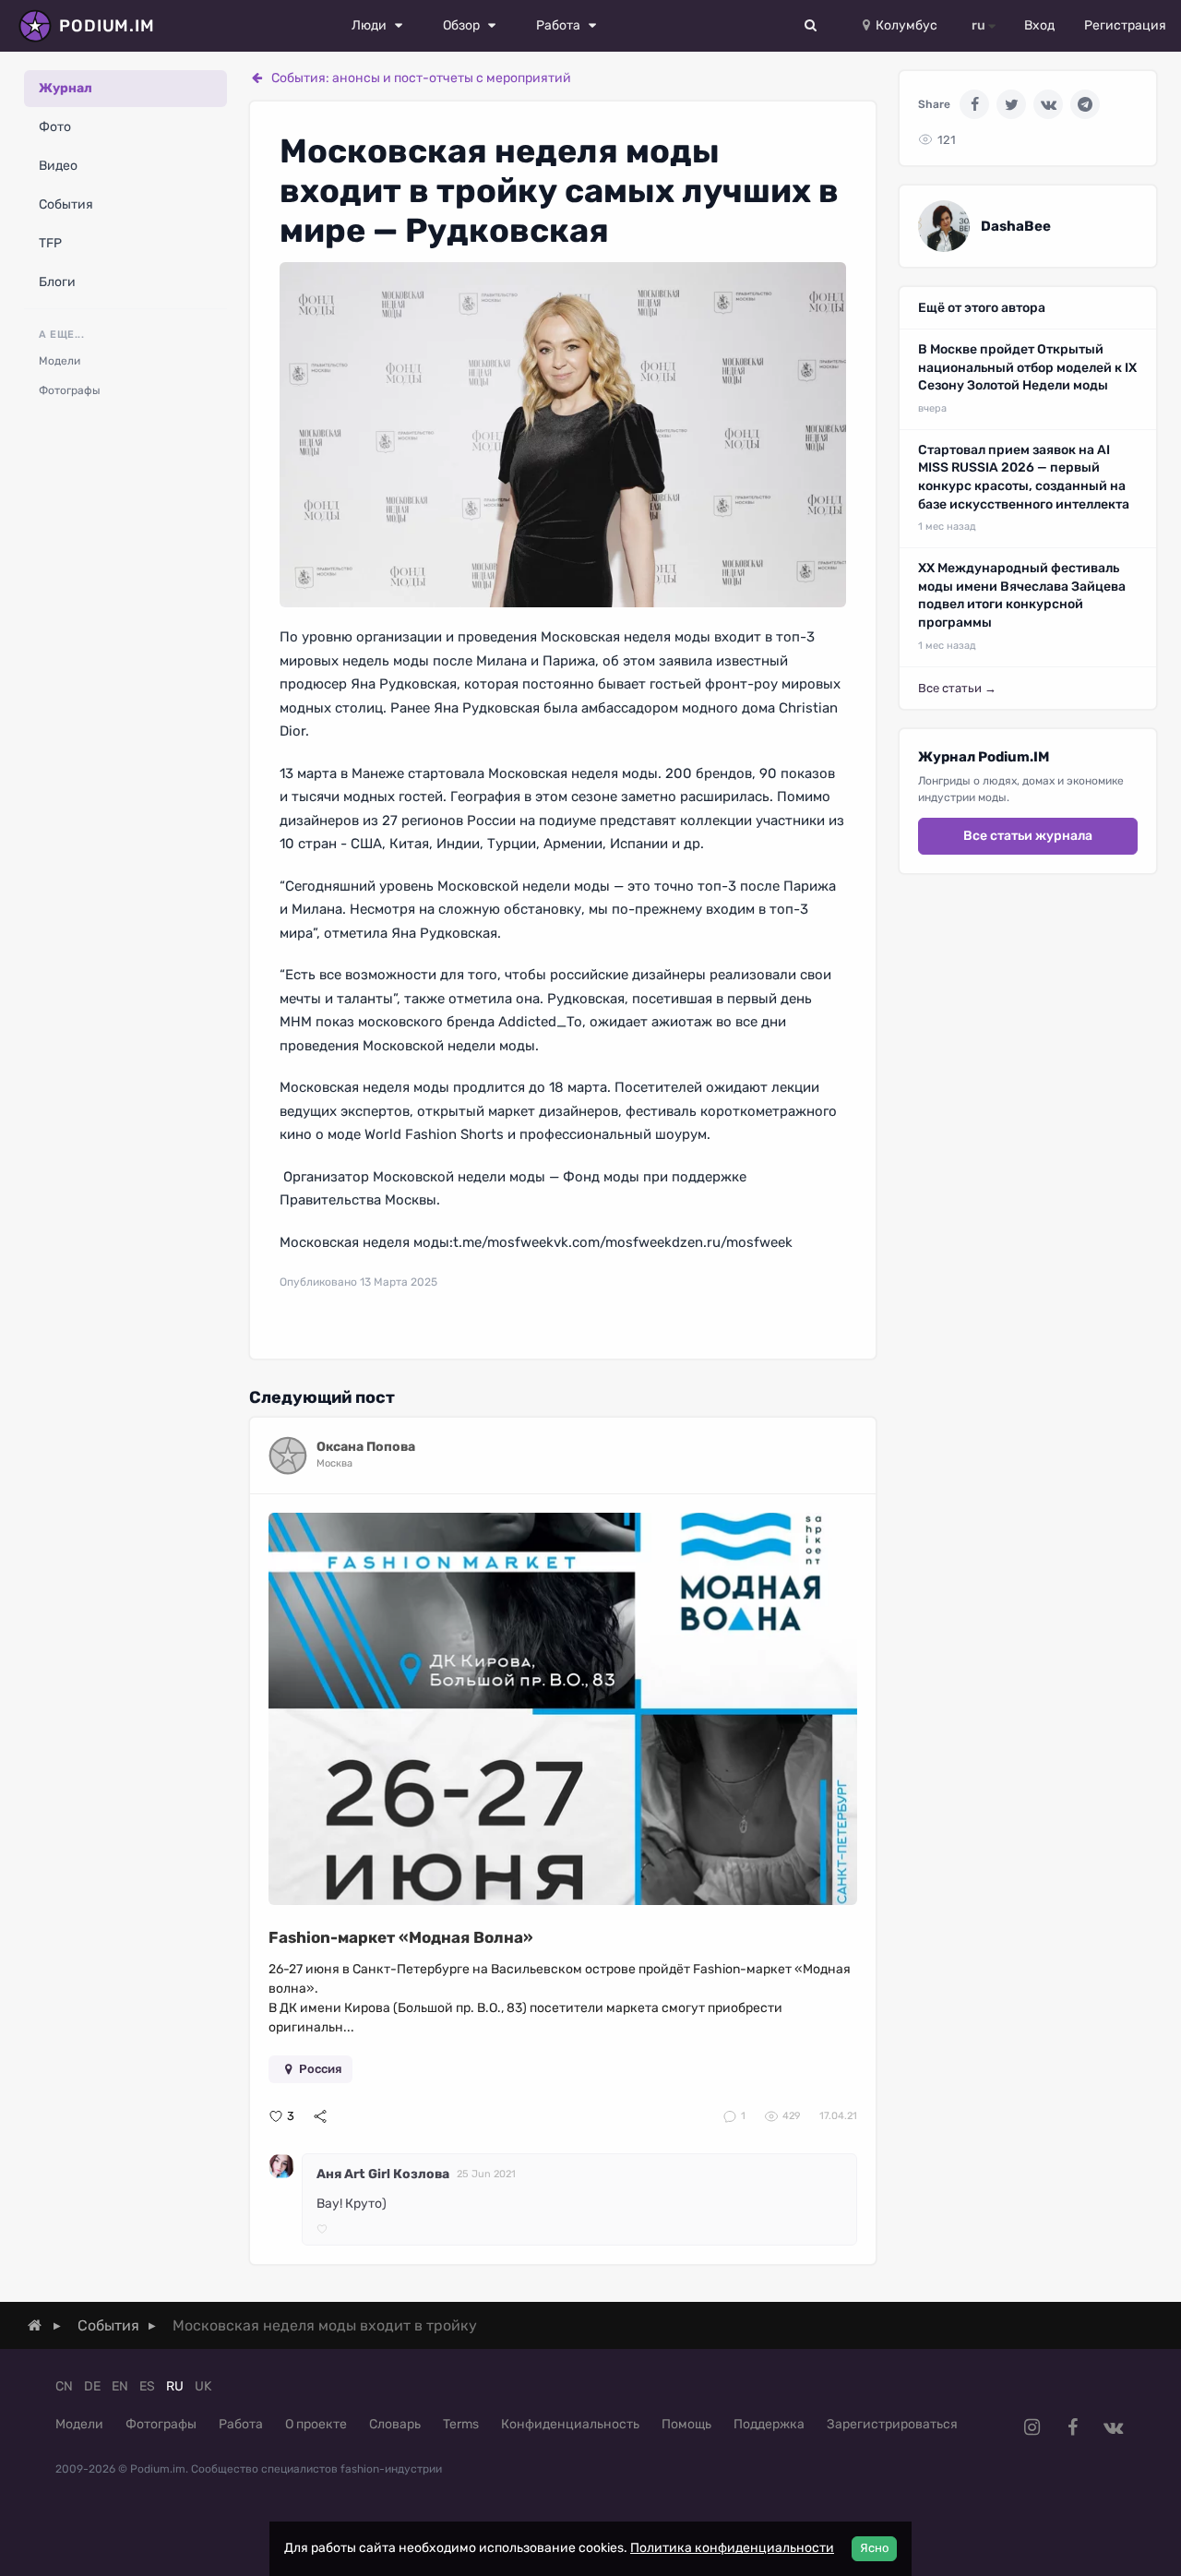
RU (175, 2386)
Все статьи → (957, 688)
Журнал (66, 88)
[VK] (1048, 104)
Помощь (686, 2424)
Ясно (874, 2548)
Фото (55, 127)
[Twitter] (1011, 104)
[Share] (320, 2116)
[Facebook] (974, 104)
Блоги (57, 282)
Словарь (395, 2424)
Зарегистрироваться (892, 2424)
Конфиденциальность (570, 2424)
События (66, 204)
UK (203, 2386)
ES (147, 2386)
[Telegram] (1085, 104)
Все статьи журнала (1028, 836)
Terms (461, 2424)
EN (120, 2386)
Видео (58, 166)
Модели (60, 361)
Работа (241, 2424)
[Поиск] (811, 26)
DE (92, 2386)
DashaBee (1016, 226)
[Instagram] (1032, 2427)
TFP (50, 243)
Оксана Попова (366, 1447)
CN (64, 2386)
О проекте (316, 2424)
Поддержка (769, 2424)
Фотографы (70, 390)
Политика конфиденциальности (732, 2548)
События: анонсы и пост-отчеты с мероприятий (421, 78)
